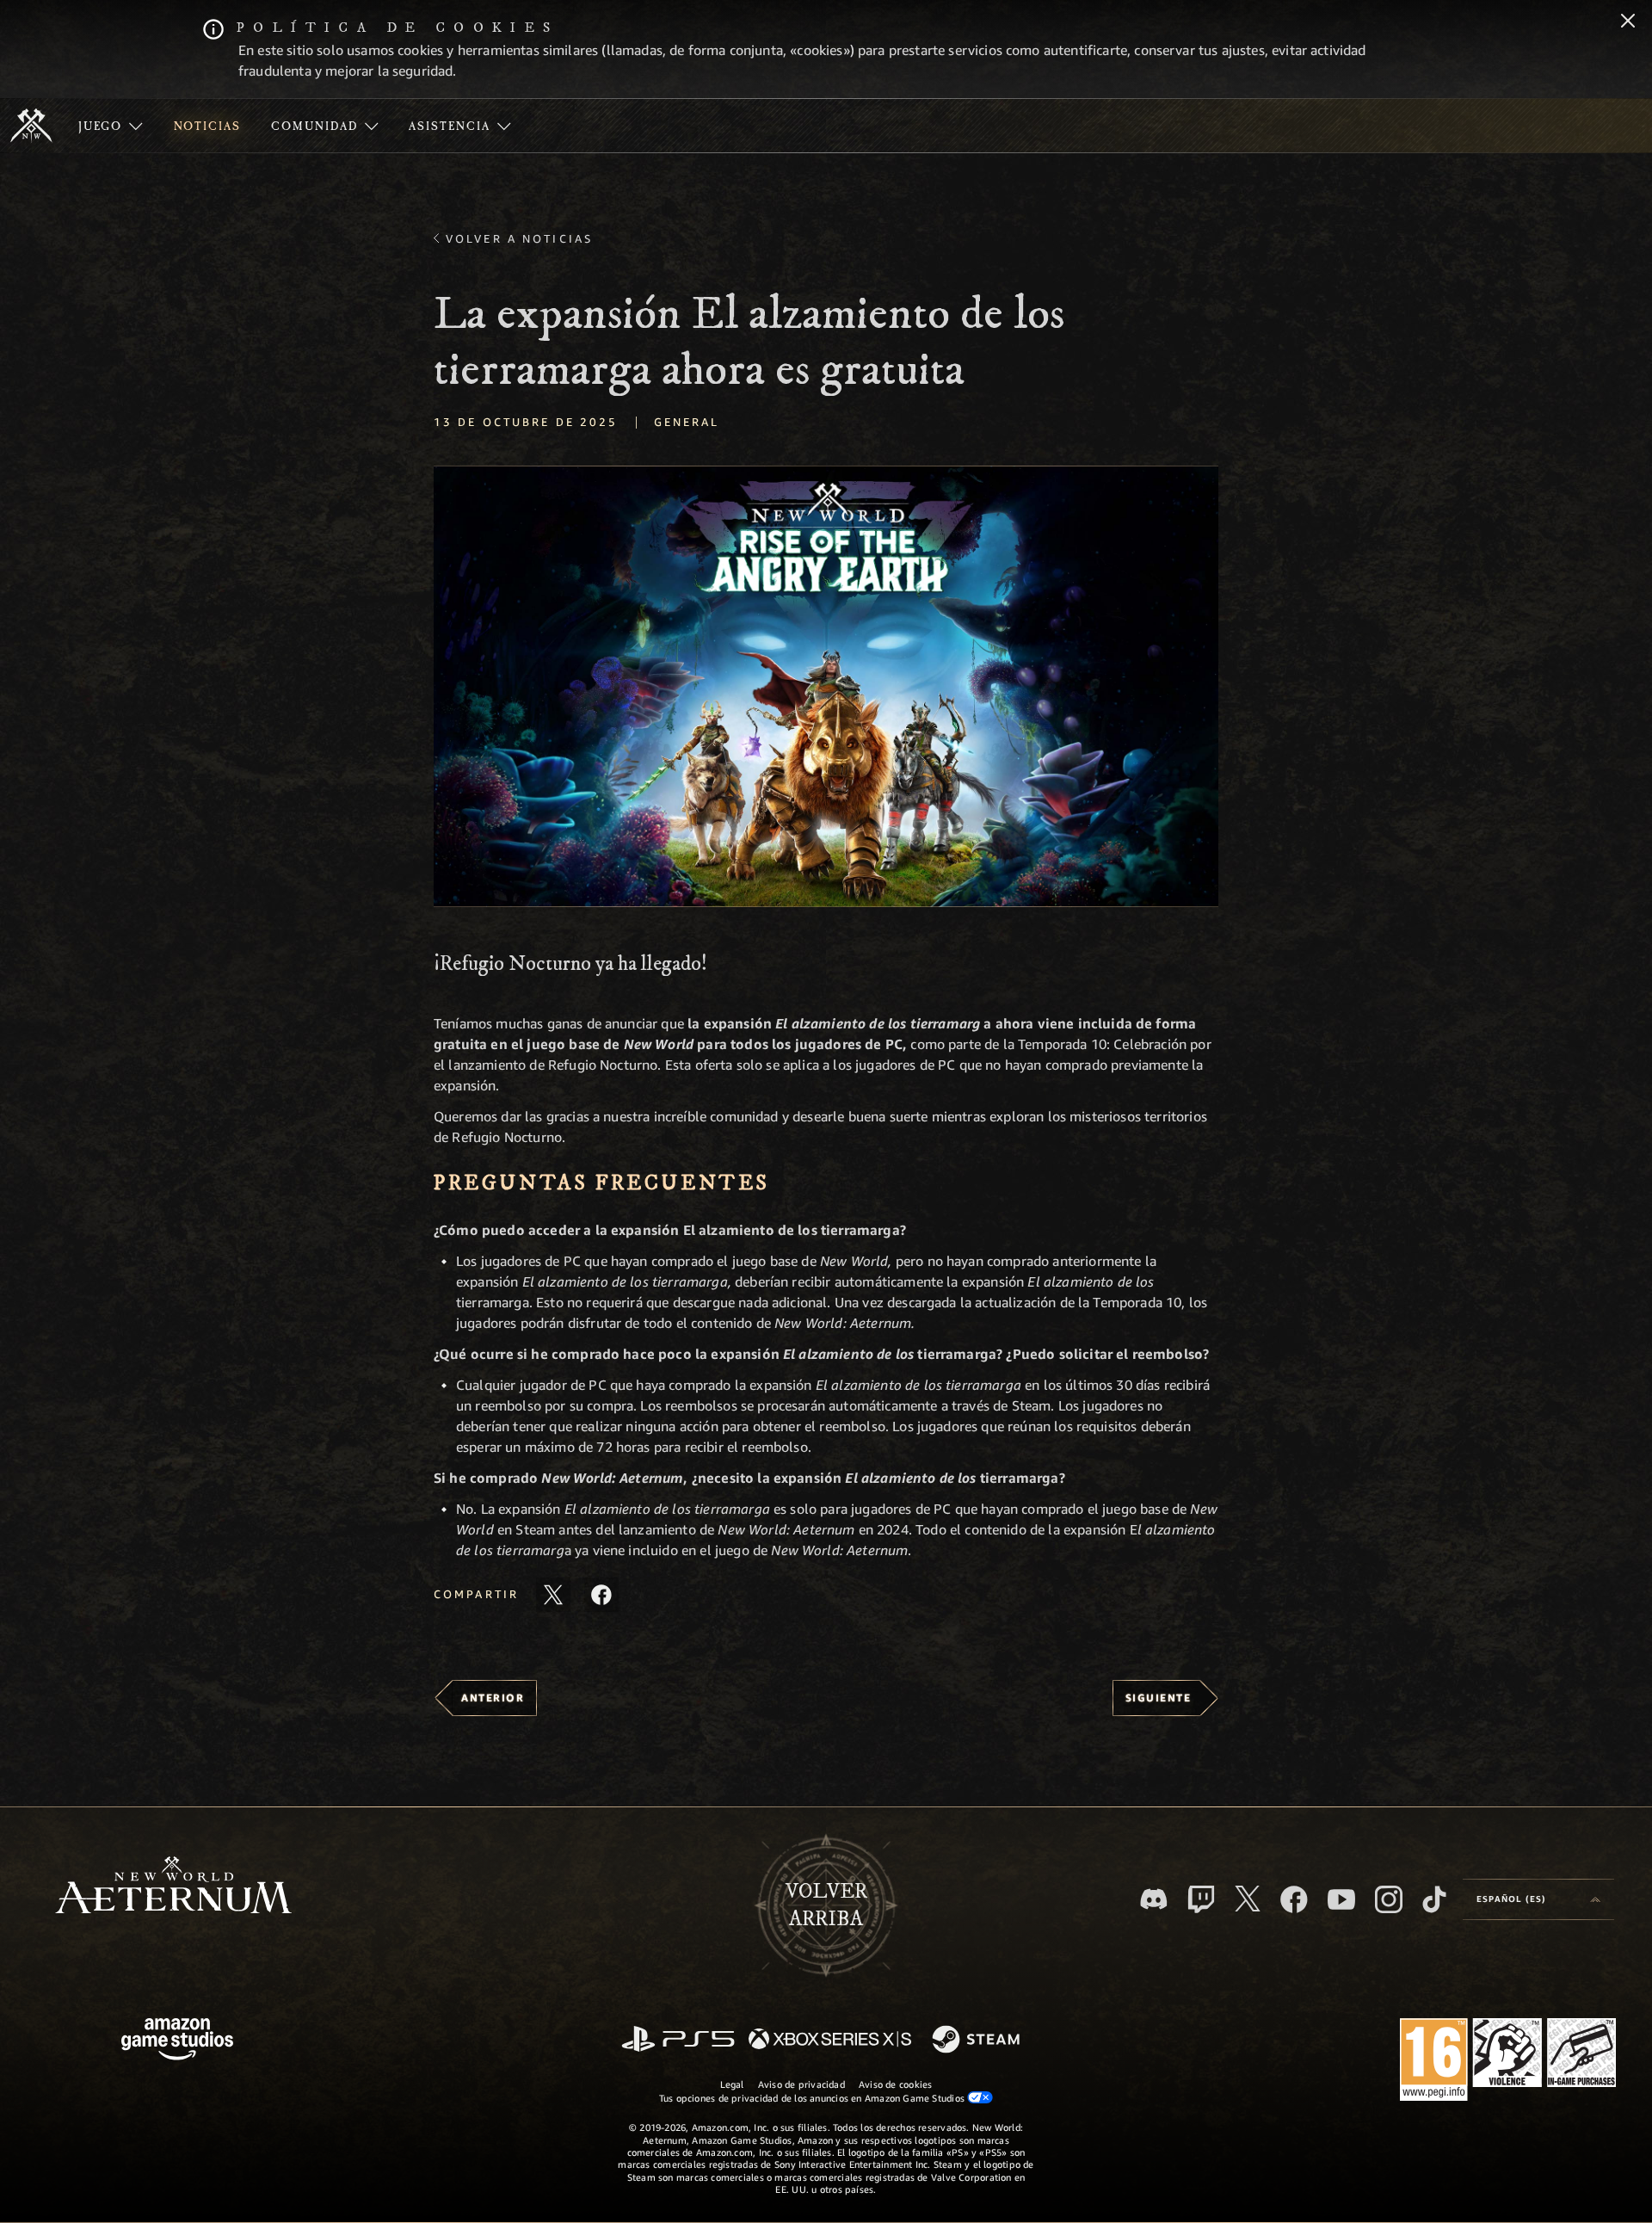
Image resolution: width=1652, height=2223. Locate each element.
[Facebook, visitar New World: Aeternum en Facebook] (1294, 1899)
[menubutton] (1538, 1899)
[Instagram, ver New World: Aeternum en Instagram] (1389, 1899)
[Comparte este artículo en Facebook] (601, 1595)
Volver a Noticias (519, 238)
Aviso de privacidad (801, 2084)
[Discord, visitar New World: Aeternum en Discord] (1154, 1899)
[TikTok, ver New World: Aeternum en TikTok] (1434, 1899)
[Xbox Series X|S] (830, 2040)
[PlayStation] (678, 2040)
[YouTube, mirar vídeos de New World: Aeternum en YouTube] (1341, 1899)
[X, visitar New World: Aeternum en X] (1248, 1899)
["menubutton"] (111, 126)
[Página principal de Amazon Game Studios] (177, 2041)
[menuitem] (111, 126)
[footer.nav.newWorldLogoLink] (173, 1887)
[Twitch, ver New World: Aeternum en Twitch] (1201, 1899)
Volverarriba (826, 1905)
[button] (826, 686)
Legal (732, 2084)
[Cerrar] (1628, 22)
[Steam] (978, 2041)
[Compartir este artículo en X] (553, 1595)
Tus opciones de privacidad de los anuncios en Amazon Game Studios (814, 2098)
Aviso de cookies (896, 2084)
